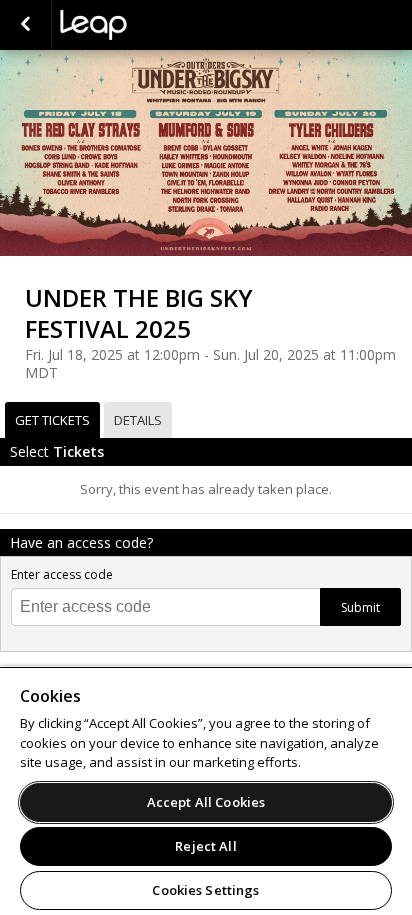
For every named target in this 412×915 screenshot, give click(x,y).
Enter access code (62, 574)
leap (160, 25)
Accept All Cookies (206, 802)
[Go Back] (25, 25)
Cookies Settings (205, 890)
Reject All (205, 846)
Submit (360, 607)
